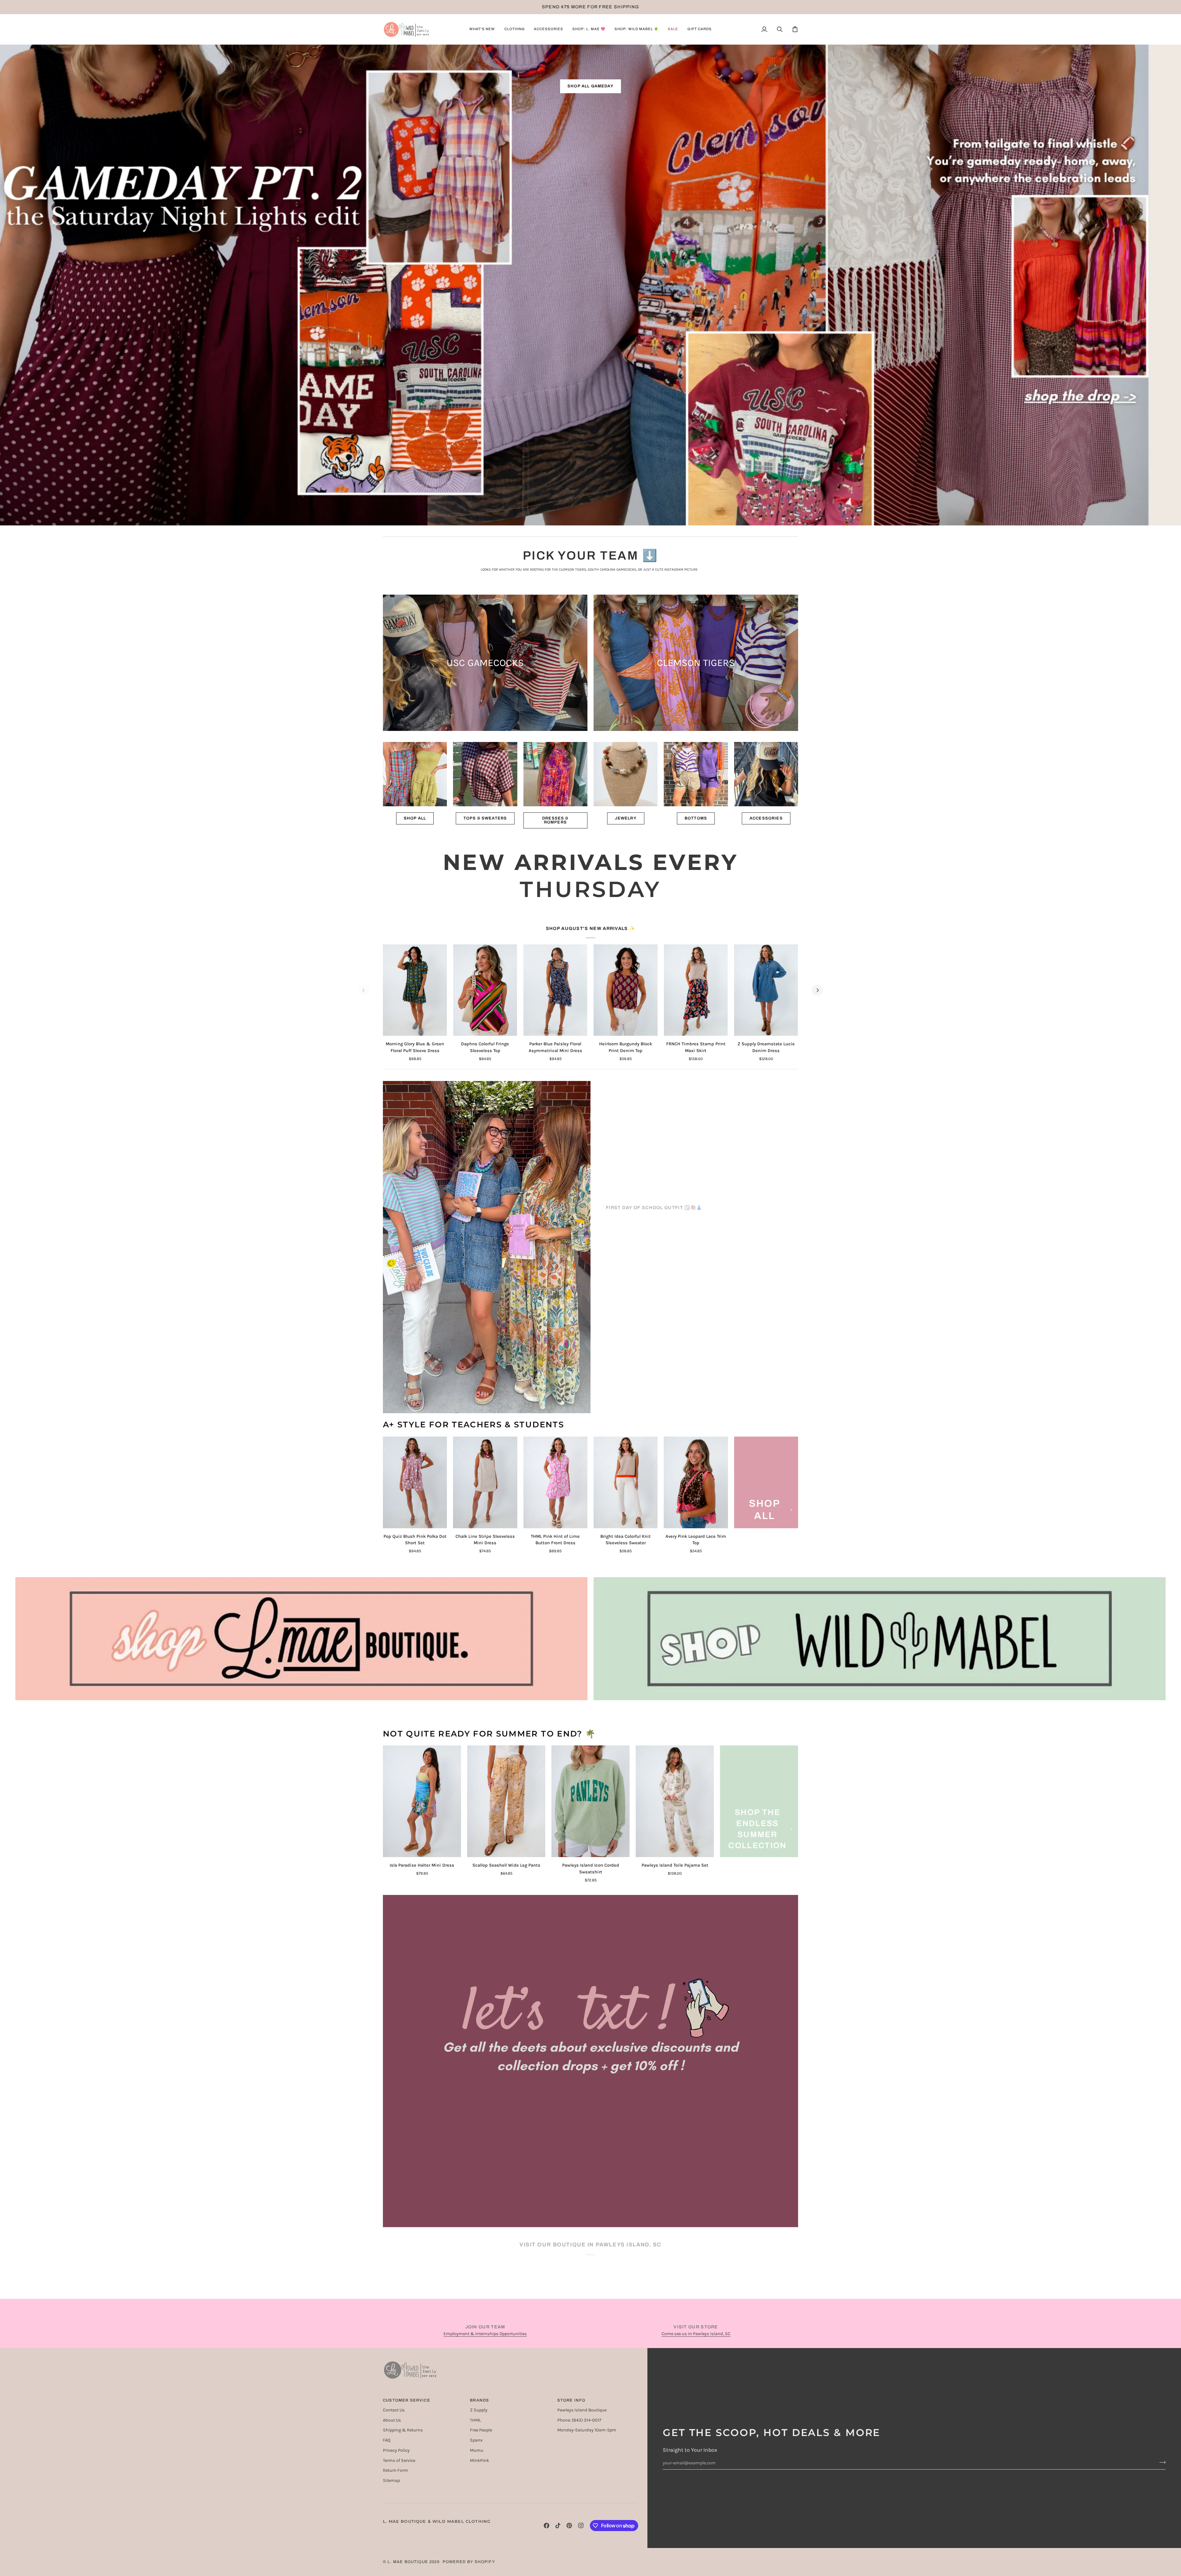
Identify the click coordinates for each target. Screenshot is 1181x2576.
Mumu (477, 2450)
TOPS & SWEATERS (485, 818)
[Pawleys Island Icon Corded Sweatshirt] (590, 1801)
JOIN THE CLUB (590, 2200)
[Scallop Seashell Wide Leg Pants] (506, 1801)
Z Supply (479, 2410)
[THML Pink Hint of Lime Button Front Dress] (555, 1482)
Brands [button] (479, 2400)
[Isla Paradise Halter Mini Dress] (422, 1801)
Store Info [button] (571, 2400)
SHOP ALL (415, 818)
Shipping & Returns (403, 2430)
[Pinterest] (569, 2526)
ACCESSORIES (766, 818)
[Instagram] (581, 2526)
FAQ (387, 2440)
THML (475, 2420)
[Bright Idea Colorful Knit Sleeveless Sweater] (626, 1482)
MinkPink (479, 2460)
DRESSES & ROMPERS (555, 820)
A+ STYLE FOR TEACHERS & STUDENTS (473, 1425)
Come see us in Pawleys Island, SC (696, 2334)
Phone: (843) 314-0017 (579, 2420)
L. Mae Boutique (408, 2562)
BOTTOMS (696, 818)
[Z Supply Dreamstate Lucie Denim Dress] (766, 990)
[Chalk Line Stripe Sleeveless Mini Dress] (485, 1482)
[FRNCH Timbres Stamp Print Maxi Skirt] (696, 990)
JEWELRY (626, 818)
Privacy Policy (396, 2450)
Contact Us (394, 2410)
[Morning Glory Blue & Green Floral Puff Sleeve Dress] (415, 990)
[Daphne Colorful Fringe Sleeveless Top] (485, 990)
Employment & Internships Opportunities (485, 2334)
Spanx (476, 2440)
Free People (481, 2430)
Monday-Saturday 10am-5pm (587, 2430)
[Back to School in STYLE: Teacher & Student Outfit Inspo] (487, 1247)
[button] (482, 29)
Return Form (396, 2470)
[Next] (817, 990)
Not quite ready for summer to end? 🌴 (489, 1734)
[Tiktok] (558, 2526)
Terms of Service (399, 2460)
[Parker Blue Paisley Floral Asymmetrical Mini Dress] (555, 990)
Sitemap (391, 2480)
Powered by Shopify (469, 2562)
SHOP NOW (642, 1283)
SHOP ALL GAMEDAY (590, 86)
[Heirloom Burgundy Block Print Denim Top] (626, 990)
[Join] (1161, 2462)
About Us (392, 2420)
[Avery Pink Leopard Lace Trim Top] (696, 1482)
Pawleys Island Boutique (582, 2410)
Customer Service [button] (407, 2400)
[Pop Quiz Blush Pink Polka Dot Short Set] (415, 1482)
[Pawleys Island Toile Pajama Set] (675, 1801)
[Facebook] (547, 2526)
